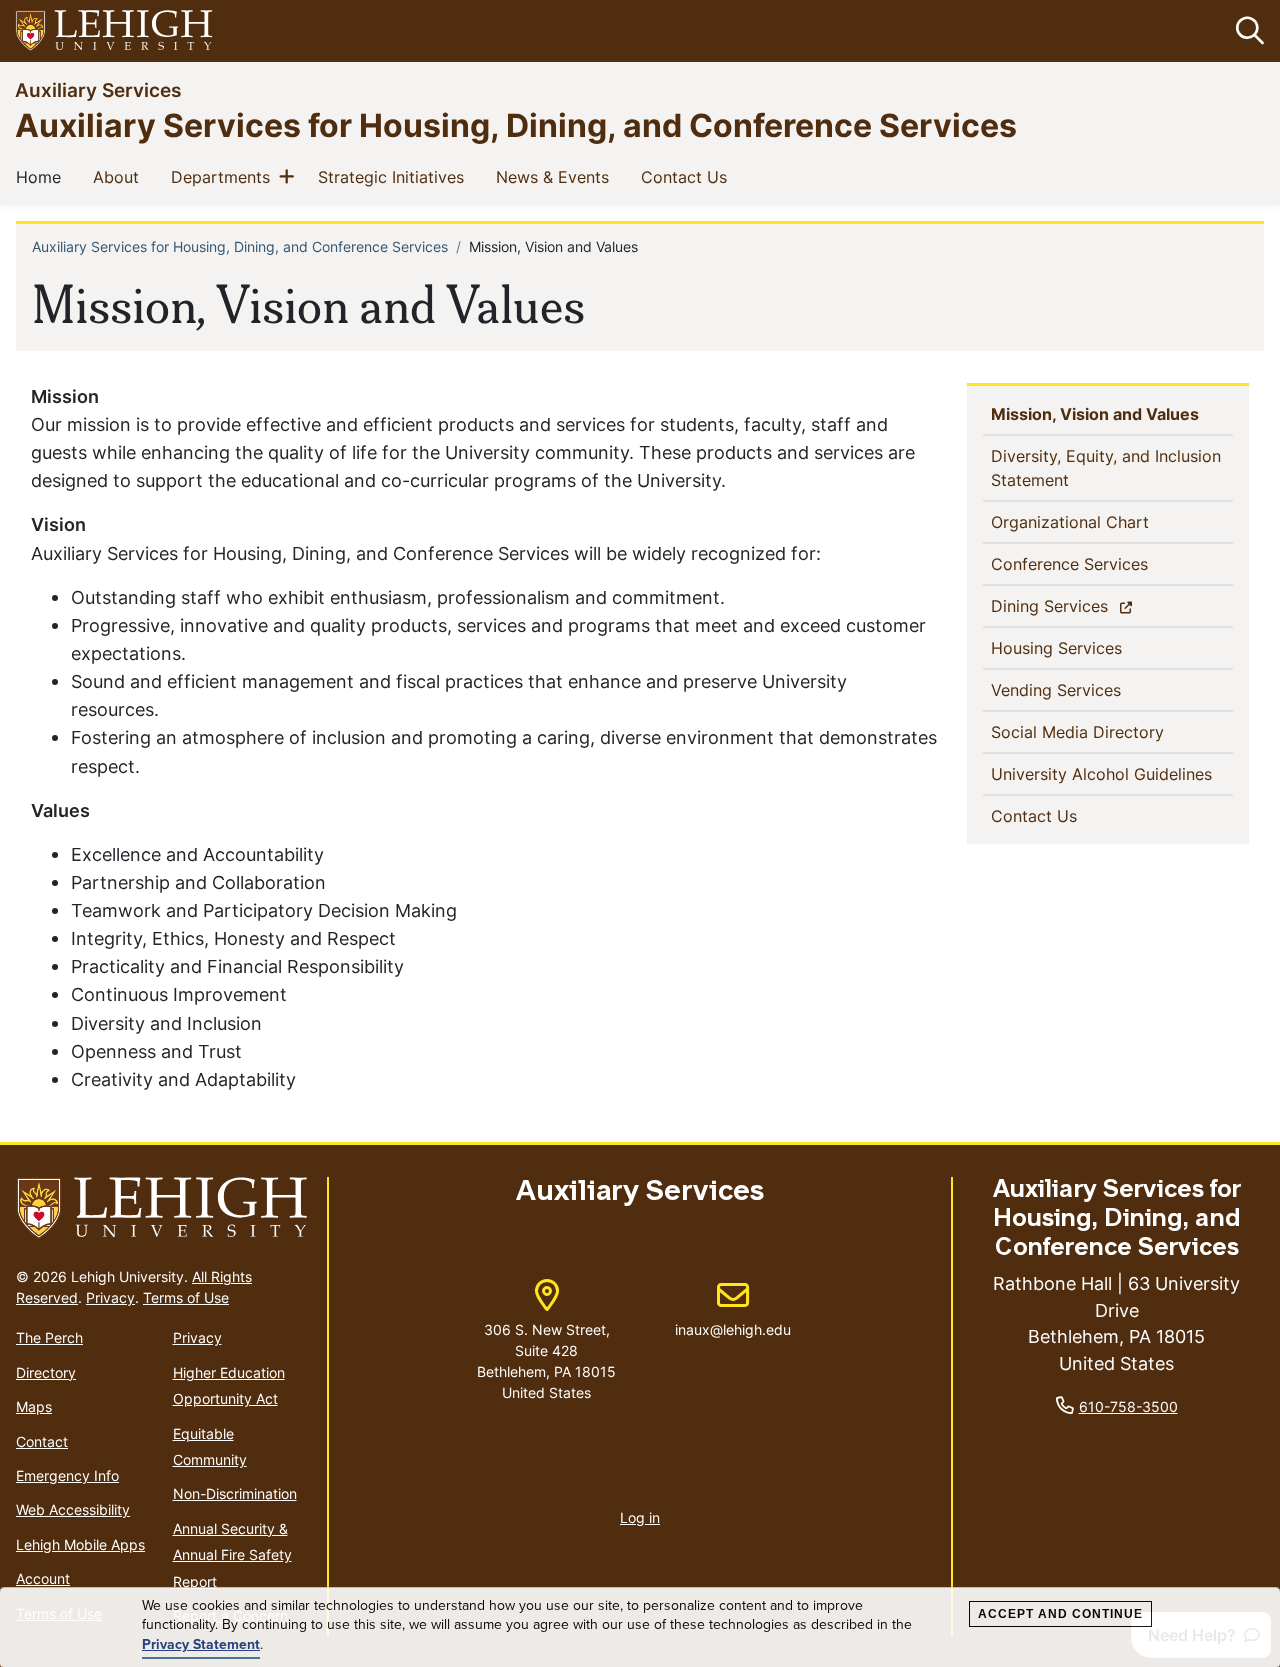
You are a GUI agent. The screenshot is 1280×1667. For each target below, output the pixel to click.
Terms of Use (186, 1297)
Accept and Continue (1060, 1614)
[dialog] (640, 1627)
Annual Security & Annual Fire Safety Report (232, 1555)
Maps (34, 1406)
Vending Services (1088, 689)
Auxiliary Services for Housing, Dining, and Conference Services (516, 124)
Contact (42, 1441)
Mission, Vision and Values (1112, 413)
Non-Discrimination (235, 1493)
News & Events (556, 176)
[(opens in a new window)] (115, 31)
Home (42, 176)
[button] (1246, 31)
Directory (46, 1372)
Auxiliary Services (98, 89)
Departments (224, 176)
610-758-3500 (1128, 1406)
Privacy (110, 1297)
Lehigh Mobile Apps (80, 1544)
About (120, 176)
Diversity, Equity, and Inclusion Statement (1106, 468)
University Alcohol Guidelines (1112, 773)
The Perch (49, 1337)
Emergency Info (67, 1475)
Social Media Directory (1110, 731)
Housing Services (1089, 647)
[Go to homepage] (163, 1208)
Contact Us (688, 176)
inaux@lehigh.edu (733, 1309)
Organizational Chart (1102, 521)
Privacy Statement (201, 1644)
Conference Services (1102, 563)
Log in (640, 1517)
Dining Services (1084, 605)
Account (43, 1578)
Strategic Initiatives (395, 176)
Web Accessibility (73, 1509)
